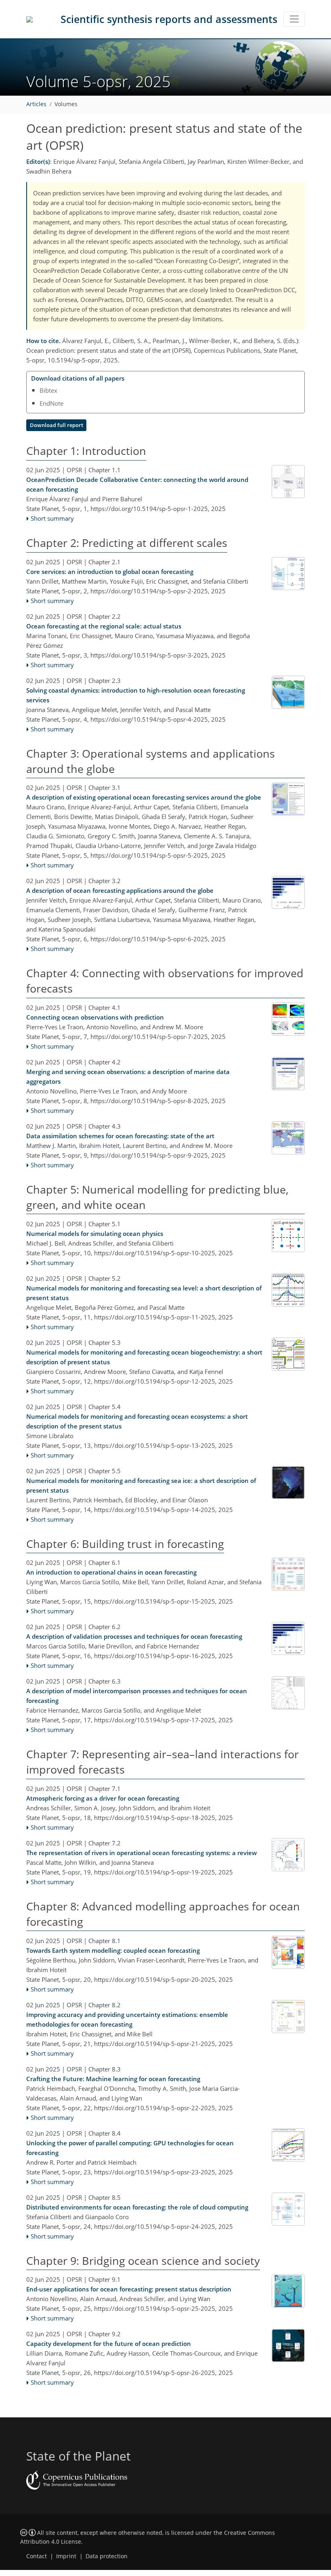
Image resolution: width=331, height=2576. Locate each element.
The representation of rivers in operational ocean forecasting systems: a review (141, 1853)
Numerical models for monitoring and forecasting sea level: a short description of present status (144, 1293)
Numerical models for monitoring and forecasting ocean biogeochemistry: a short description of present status (144, 1357)
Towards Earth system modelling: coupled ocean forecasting (113, 1950)
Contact (37, 2556)
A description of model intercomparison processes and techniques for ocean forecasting (137, 1696)
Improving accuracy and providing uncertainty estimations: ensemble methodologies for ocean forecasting (127, 2019)
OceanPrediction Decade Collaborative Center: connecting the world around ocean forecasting (137, 484)
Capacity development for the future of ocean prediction (109, 2344)
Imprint (66, 2556)
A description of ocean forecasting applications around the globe (120, 890)
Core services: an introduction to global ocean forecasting (110, 572)
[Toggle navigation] (294, 19)
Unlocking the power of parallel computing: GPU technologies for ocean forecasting (130, 2148)
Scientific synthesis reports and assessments (169, 19)
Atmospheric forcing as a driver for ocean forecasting (103, 1798)
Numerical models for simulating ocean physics (95, 1234)
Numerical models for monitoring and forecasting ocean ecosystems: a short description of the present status (137, 1421)
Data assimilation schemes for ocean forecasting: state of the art (120, 1136)
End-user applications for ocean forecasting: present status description (129, 2289)
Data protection (107, 2556)
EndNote (51, 403)
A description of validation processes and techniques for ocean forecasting (134, 1636)
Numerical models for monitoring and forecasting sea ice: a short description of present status (141, 1485)
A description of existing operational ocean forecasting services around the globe (144, 797)
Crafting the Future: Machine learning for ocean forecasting (113, 2079)
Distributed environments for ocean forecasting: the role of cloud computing (137, 2207)
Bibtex (48, 390)
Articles (36, 104)
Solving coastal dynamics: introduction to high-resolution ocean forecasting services (136, 695)
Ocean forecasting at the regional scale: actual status (104, 626)
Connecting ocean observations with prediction (95, 1017)
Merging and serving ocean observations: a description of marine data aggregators (128, 1076)
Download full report (57, 425)
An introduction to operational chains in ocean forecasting (111, 1572)
